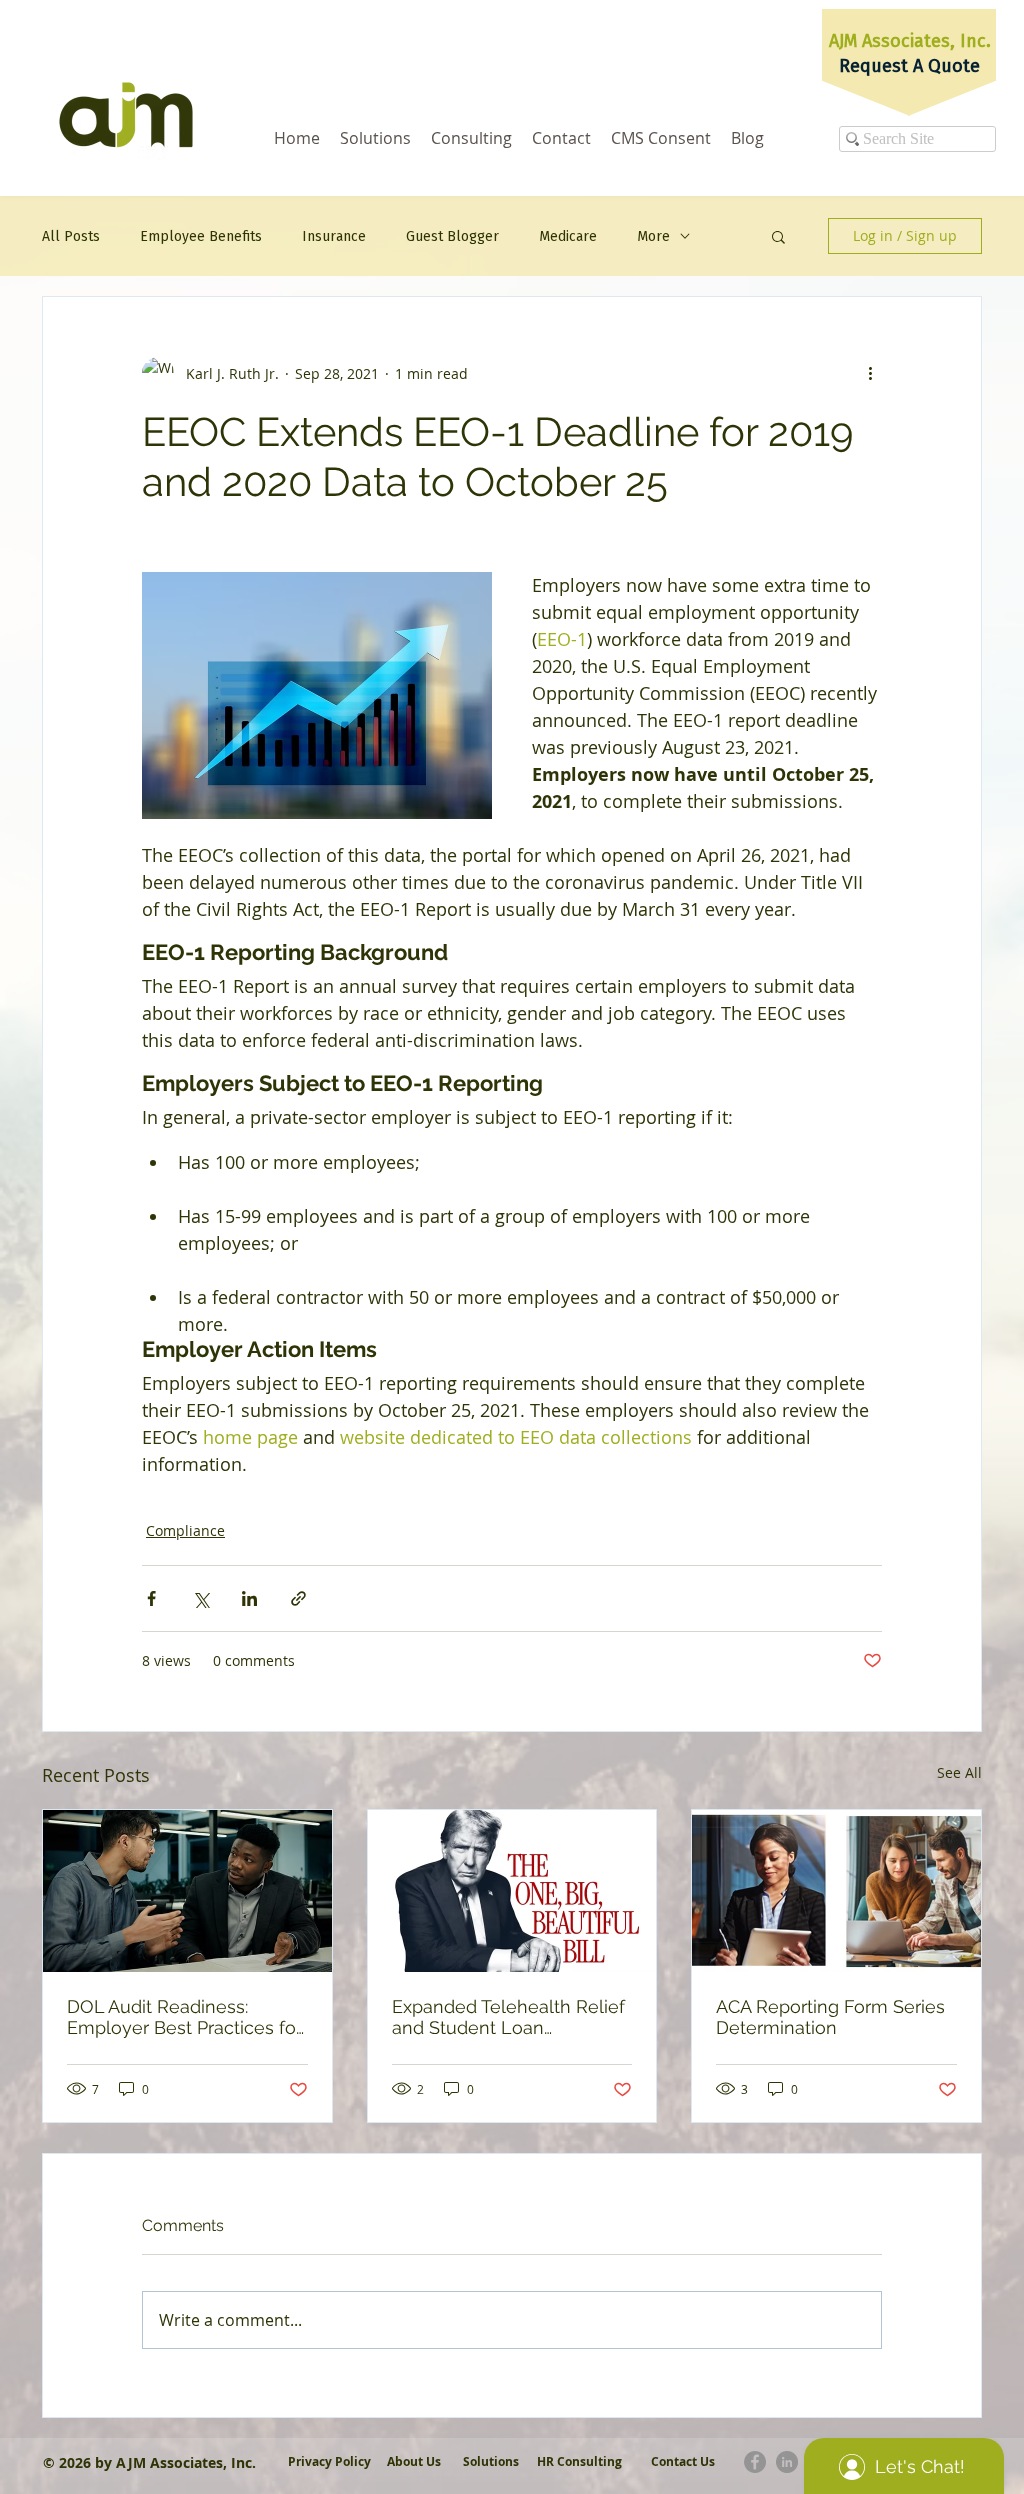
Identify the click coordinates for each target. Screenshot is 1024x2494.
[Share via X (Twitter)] (200, 1598)
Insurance (334, 236)
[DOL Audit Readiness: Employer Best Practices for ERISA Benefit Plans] (187, 1891)
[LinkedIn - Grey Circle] (787, 2462)
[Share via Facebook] (151, 1598)
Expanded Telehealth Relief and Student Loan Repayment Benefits (508, 2017)
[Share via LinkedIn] (249, 1598)
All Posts (71, 236)
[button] (778, 236)
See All (959, 1772)
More (653, 236)
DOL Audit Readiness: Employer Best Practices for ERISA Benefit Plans (184, 2017)
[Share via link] (298, 1598)
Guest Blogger (452, 236)
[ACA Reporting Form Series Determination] (836, 1891)
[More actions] (870, 373)
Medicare (568, 236)
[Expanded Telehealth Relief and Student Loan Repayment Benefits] (512, 1891)
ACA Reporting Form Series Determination (830, 2017)
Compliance (185, 1530)
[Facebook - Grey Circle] (755, 2462)
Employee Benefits (201, 236)
